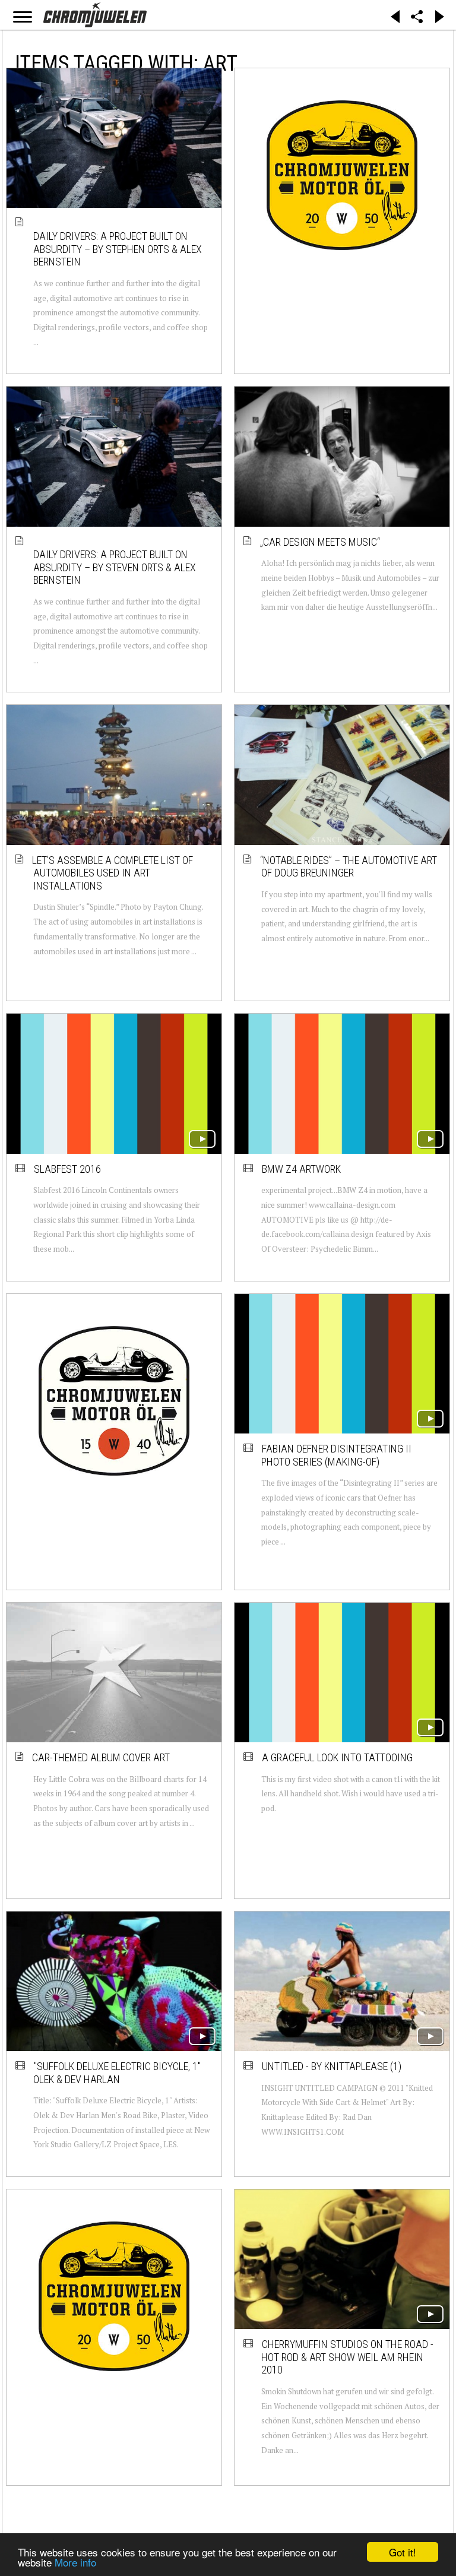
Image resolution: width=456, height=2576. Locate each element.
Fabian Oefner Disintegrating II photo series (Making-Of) (336, 1455)
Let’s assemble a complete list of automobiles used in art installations (113, 873)
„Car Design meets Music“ (321, 542)
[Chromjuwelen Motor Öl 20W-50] (342, 175)
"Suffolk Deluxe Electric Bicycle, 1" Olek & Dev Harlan (117, 2073)
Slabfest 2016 (67, 1169)
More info (75, 2562)
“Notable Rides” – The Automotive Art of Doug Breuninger (349, 867)
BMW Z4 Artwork (301, 1169)
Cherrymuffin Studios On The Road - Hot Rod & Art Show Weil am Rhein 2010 (347, 2357)
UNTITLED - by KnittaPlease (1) (332, 2066)
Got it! (403, 2552)
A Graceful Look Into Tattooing (337, 1757)
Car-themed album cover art (102, 1757)
